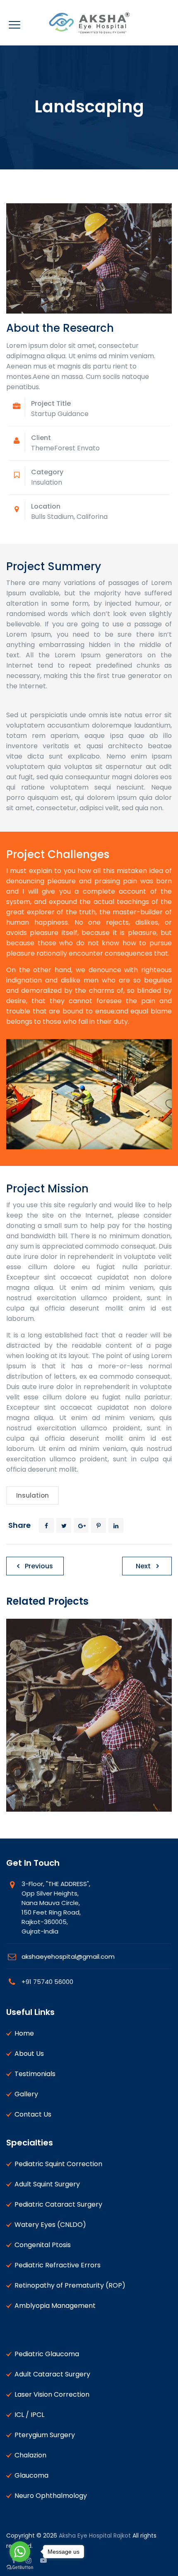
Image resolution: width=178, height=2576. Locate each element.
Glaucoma (31, 2475)
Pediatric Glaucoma (47, 2354)
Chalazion (30, 2455)
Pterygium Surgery (45, 2435)
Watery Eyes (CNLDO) (50, 2225)
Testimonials (35, 2074)
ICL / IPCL (29, 2415)
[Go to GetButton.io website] (20, 2568)
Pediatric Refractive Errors (58, 2265)
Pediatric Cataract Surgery (58, 2204)
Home (24, 2033)
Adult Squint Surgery (47, 2184)
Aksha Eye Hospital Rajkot (95, 2536)
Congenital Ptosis (43, 2245)
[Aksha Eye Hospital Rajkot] (89, 23)
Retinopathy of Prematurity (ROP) (70, 2285)
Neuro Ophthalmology (51, 2496)
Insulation (32, 1495)
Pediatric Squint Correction (58, 2164)
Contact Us (33, 2114)
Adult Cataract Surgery (52, 2374)
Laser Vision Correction (52, 2394)
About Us (29, 2054)
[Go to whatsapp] (20, 2552)
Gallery (26, 2094)
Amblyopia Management (55, 2306)
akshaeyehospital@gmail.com (68, 1956)
